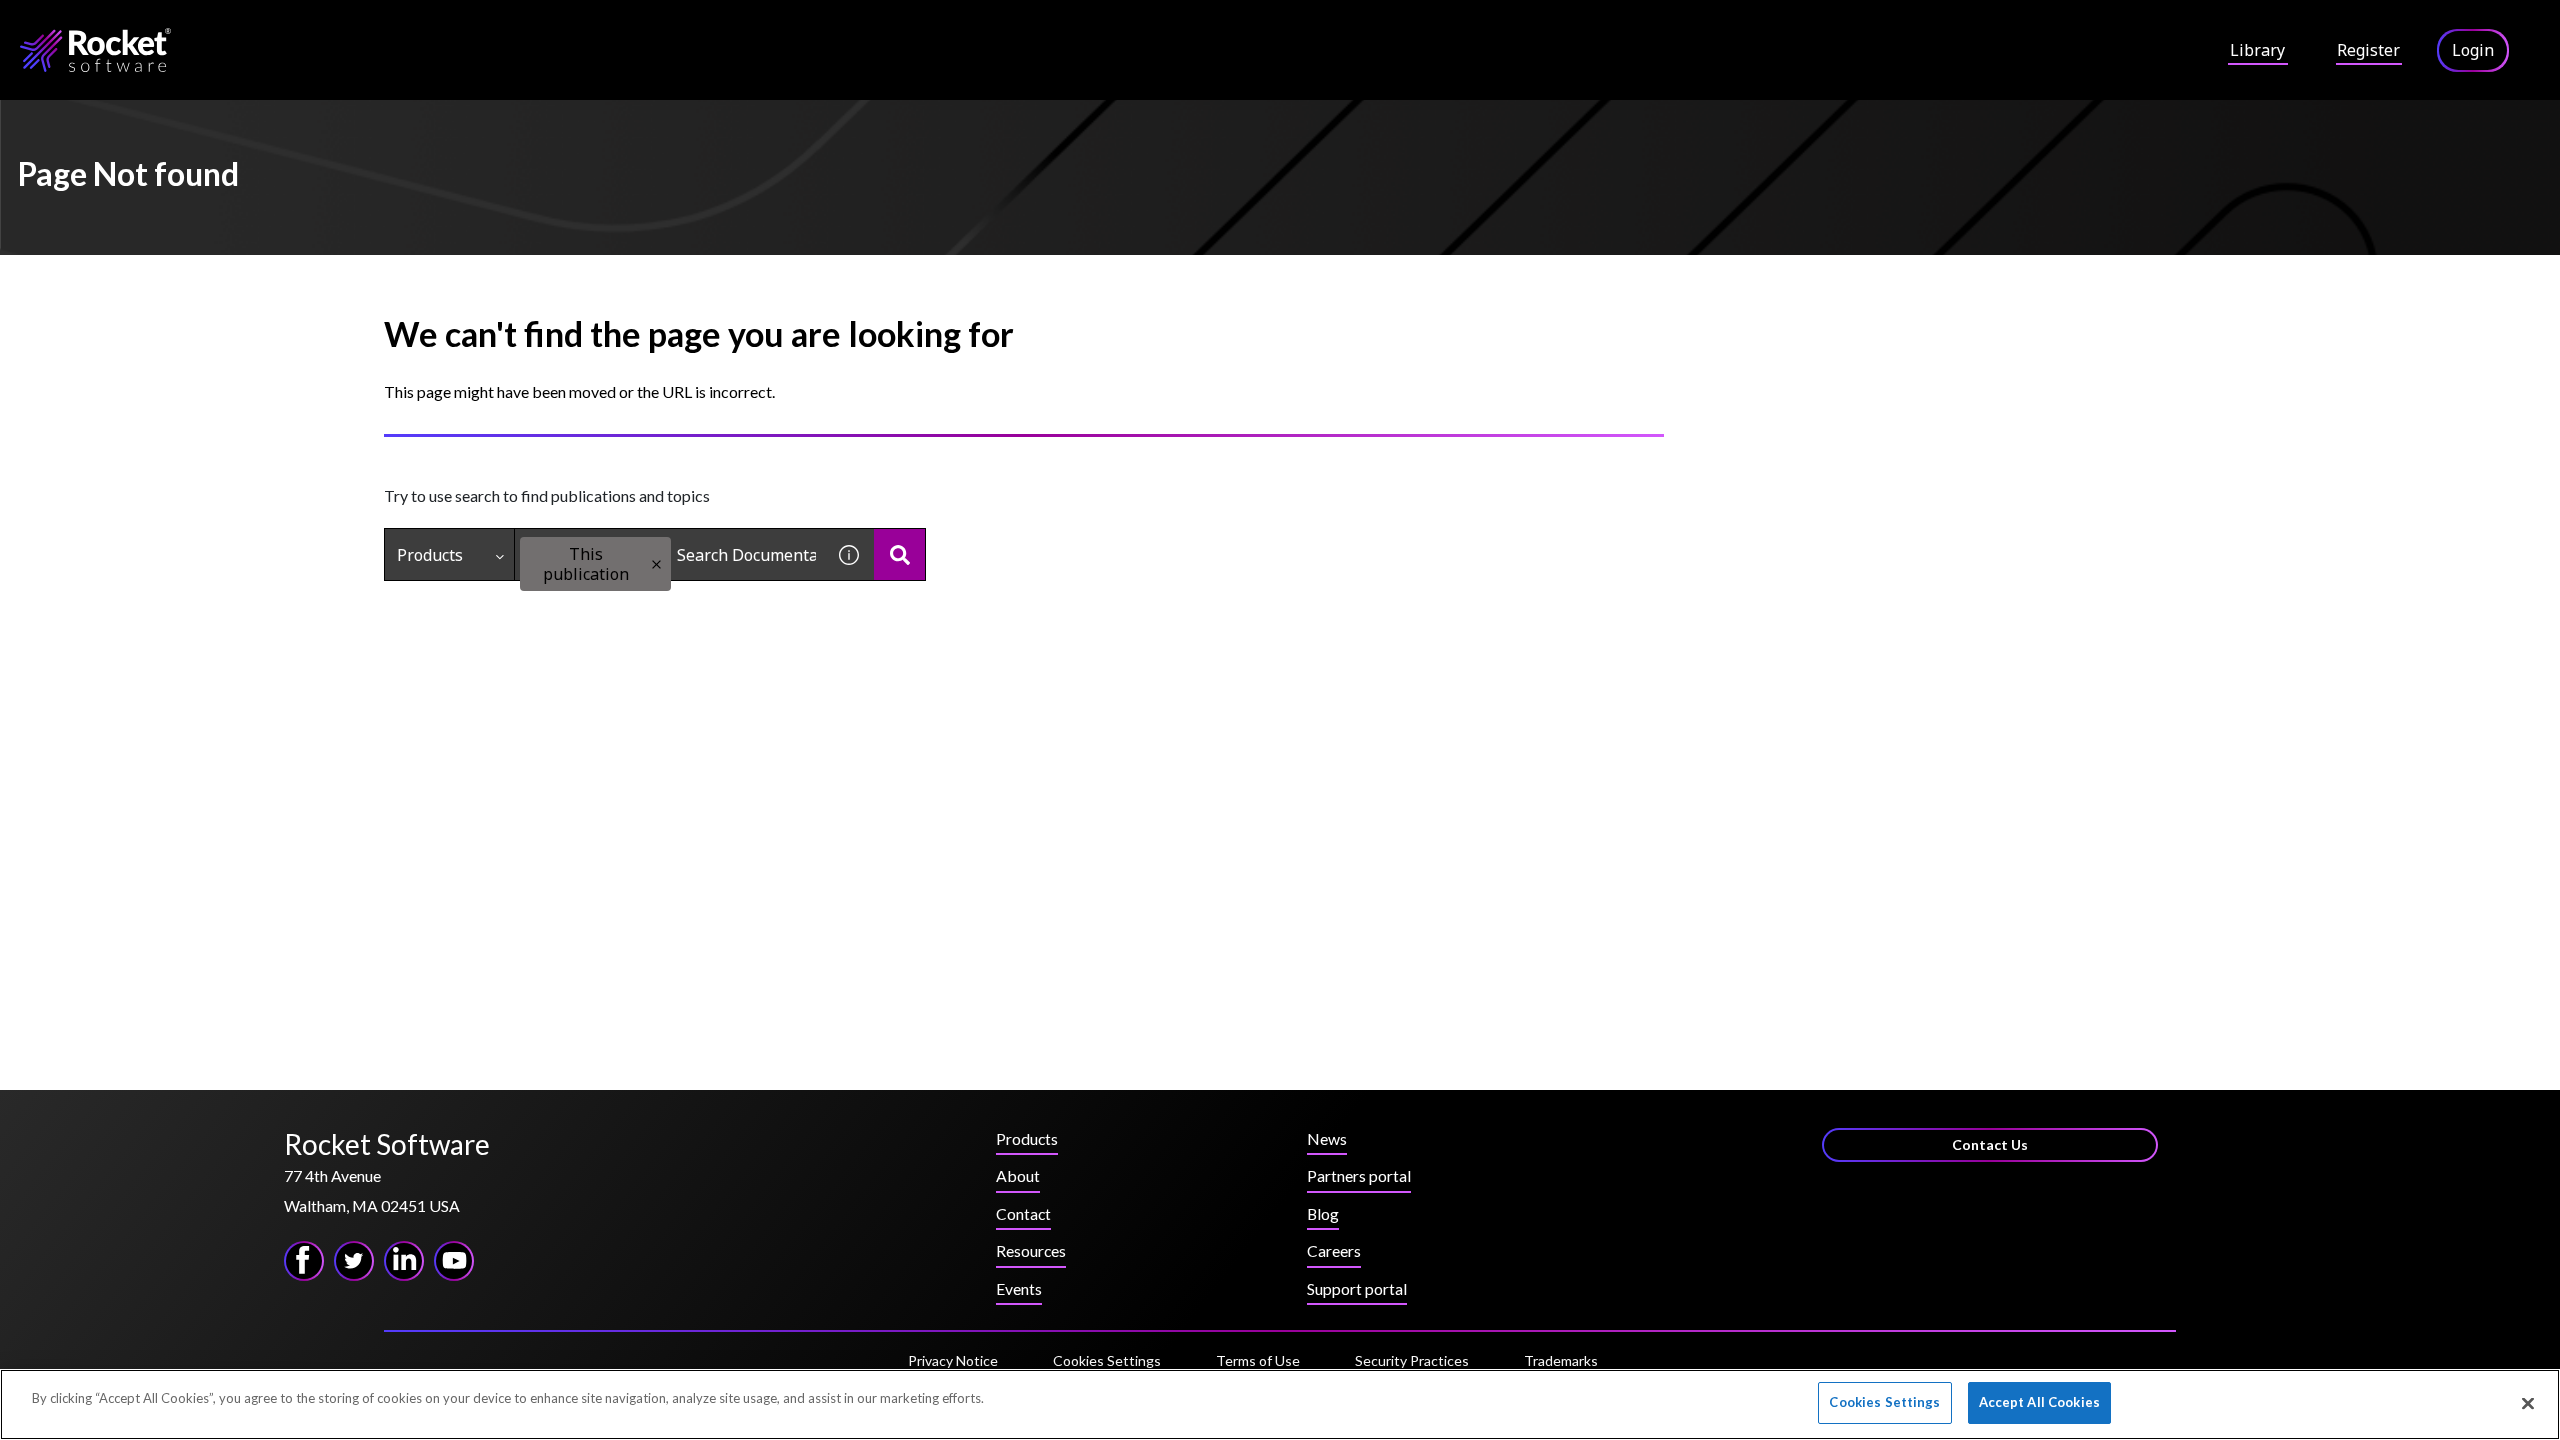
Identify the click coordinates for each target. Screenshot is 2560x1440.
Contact (1023, 1213)
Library (2257, 50)
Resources (1031, 1250)
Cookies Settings (1107, 1361)
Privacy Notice (953, 1360)
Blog (1323, 1213)
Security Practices (1412, 1360)
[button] (656, 564)
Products (430, 555)
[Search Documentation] (899, 554)
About (1018, 1175)
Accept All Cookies (2039, 1402)
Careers (1334, 1250)
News (1327, 1138)
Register (2368, 50)
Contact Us (1990, 1144)
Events (1019, 1288)
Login (2473, 50)
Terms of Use (1258, 1360)
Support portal (1357, 1288)
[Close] (2528, 1403)
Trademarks (1561, 1360)
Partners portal (1359, 1175)
